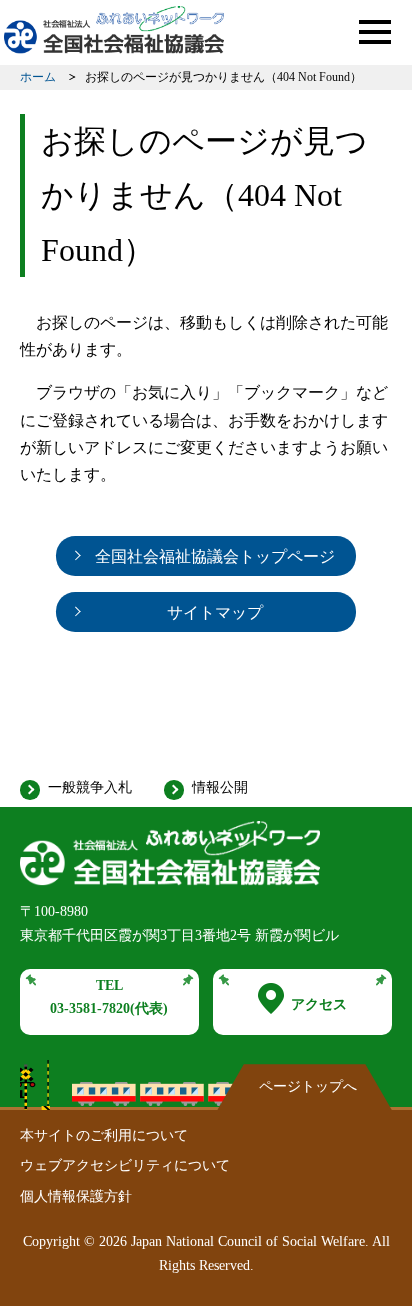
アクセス (319, 1004)
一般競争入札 (90, 787)
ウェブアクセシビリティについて (125, 1165)
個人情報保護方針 (76, 1196)
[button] (375, 32)
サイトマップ (215, 612)
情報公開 (220, 787)
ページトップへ (308, 1086)
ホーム (38, 77)
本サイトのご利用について (104, 1135)
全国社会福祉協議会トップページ (215, 556)
